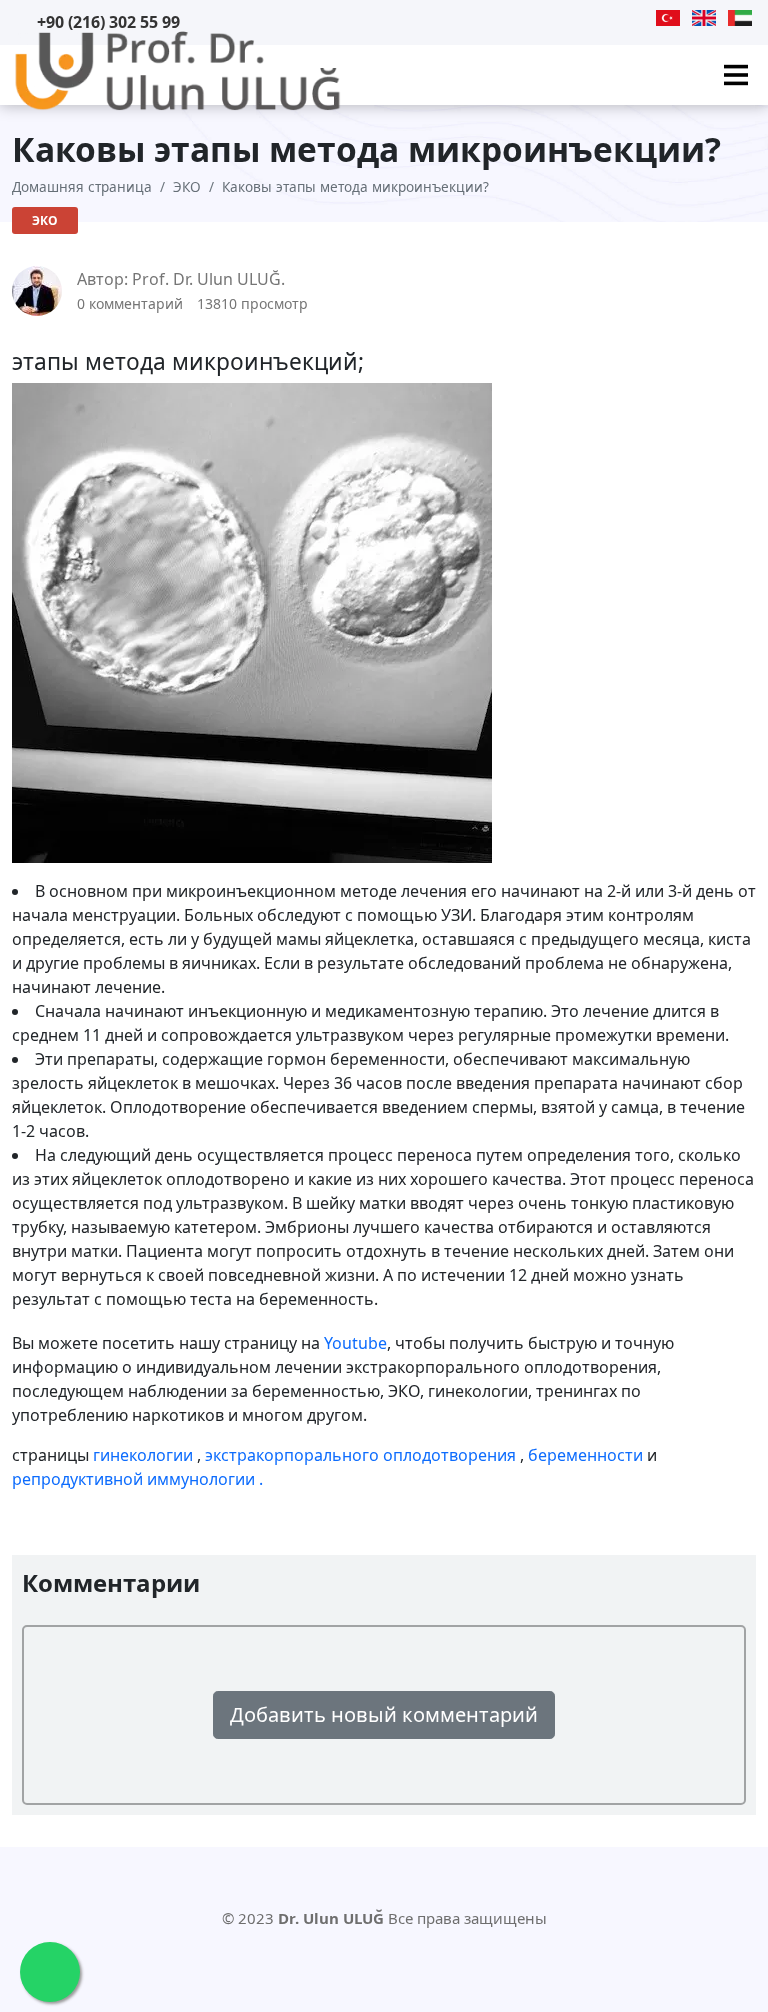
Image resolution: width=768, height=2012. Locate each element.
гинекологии (145, 1455)
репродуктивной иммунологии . (137, 1479)
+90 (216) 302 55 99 (108, 22)
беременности (587, 1455)
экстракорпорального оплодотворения (362, 1455)
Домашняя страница (82, 186)
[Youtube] (563, 18)
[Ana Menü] (736, 75)
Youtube (355, 1343)
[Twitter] (588, 18)
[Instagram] (639, 18)
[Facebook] (614, 18)
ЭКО (187, 186)
